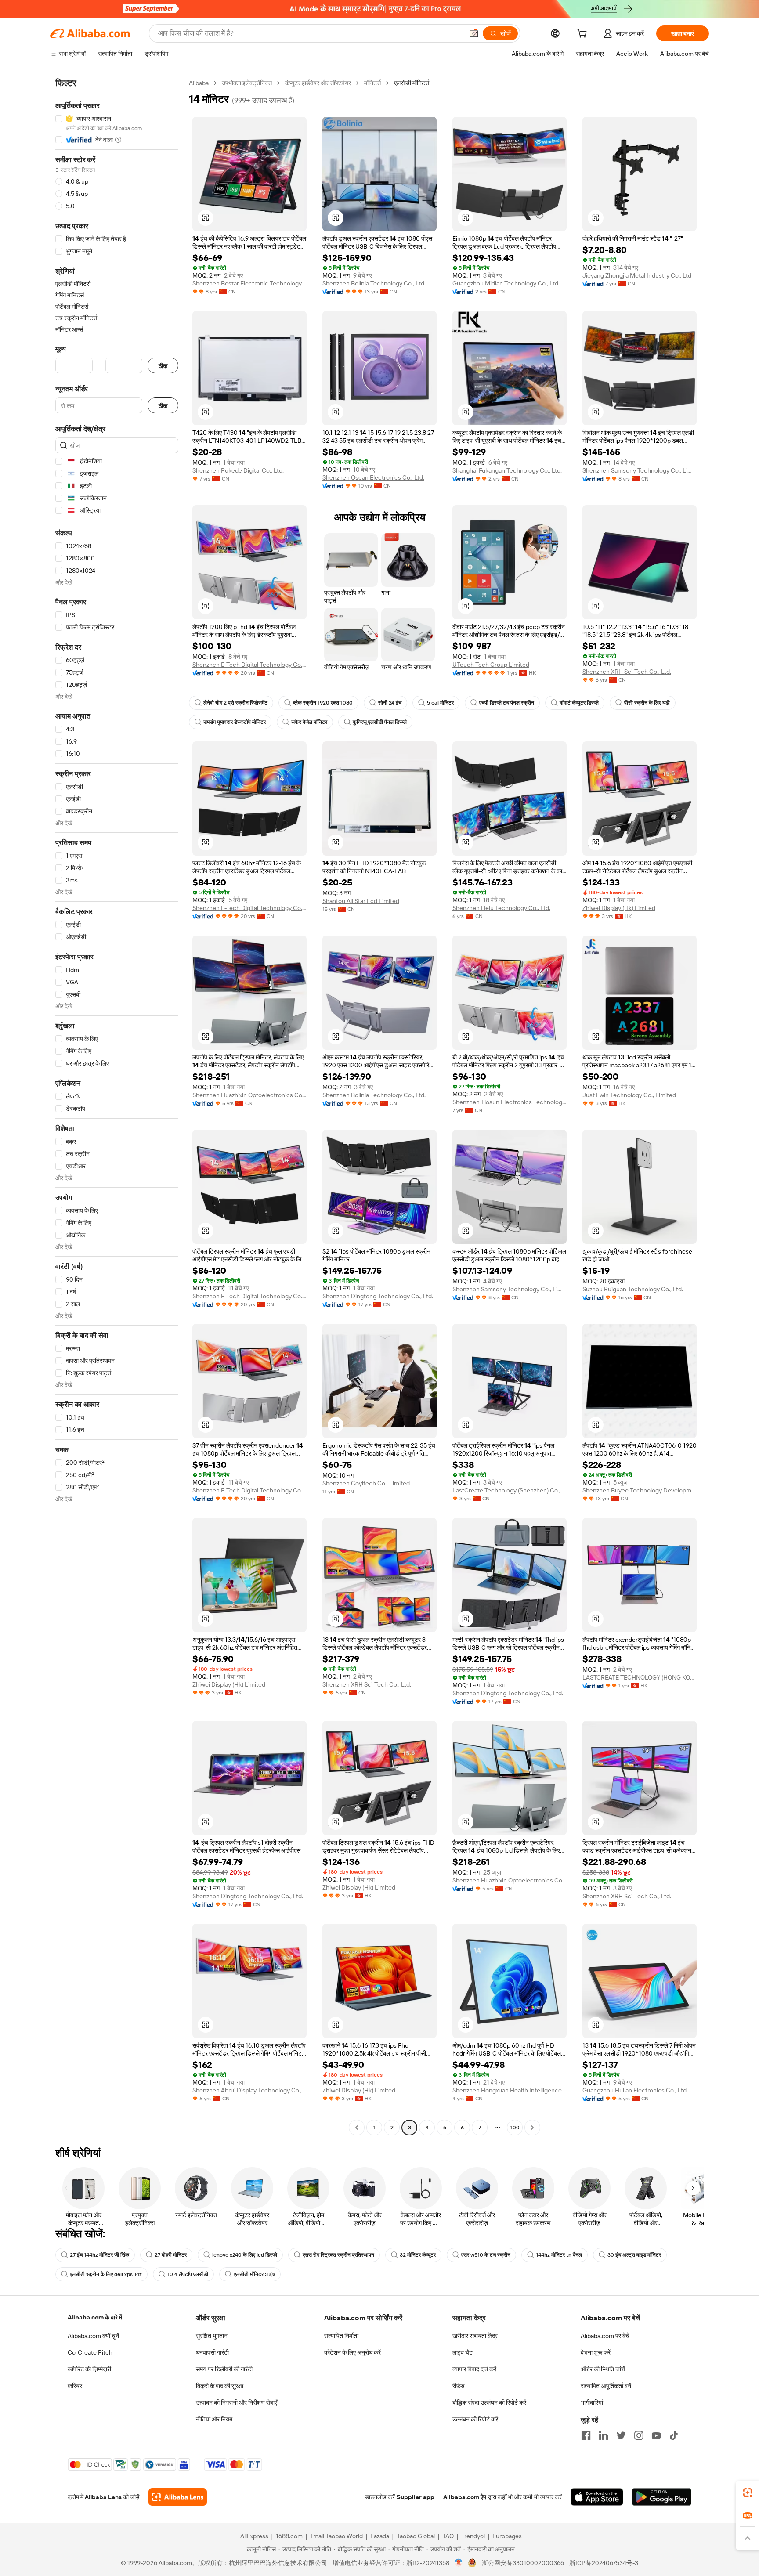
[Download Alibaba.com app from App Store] (597, 2497)
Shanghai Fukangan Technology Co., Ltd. (507, 470)
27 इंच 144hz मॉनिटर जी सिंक (99, 2255)
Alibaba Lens (103, 2497)
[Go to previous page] (357, 2128)
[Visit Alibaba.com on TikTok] (674, 2435)
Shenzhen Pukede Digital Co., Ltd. (238, 470)
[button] (474, 33)
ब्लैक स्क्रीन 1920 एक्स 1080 (323, 703)
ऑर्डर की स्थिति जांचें (603, 2369)
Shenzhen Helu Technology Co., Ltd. (501, 908)
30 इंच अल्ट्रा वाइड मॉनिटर (634, 2255)
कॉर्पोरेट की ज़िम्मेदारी (89, 2369)
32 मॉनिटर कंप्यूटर (418, 2255)
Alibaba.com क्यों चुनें (93, 2336)
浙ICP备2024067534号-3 (604, 2563)
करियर (75, 2386)
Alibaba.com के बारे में (95, 2317)
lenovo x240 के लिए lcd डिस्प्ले (245, 2255)
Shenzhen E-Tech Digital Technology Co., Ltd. (249, 665)
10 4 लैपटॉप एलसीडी (188, 2274)
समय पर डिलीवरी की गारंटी (224, 2369)
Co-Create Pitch (90, 2352)
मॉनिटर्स (372, 83)
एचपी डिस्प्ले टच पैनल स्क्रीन (507, 703)
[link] (748, 2493)
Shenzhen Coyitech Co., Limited (366, 1483)
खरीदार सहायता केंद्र (475, 2336)
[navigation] (117, 1106)
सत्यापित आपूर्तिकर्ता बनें (606, 2386)
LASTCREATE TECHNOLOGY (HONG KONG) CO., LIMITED (640, 1677)
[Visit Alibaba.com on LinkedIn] (604, 2435)
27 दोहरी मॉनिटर (171, 2255)
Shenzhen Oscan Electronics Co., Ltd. (373, 477)
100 (515, 2128)
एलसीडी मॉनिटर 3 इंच (254, 2274)
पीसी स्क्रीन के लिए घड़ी (647, 703)
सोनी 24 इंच (390, 703)
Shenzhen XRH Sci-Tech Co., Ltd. (627, 672)
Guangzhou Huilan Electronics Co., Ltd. (635, 2090)
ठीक (163, 366)
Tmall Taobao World (336, 2536)
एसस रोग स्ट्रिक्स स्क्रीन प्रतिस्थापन (338, 2255)
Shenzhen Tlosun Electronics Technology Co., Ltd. (510, 1102)
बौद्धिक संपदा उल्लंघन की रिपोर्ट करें (489, 2403)
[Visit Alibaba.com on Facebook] (586, 2435)
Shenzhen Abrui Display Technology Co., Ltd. (249, 2090)
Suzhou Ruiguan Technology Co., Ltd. (633, 1289)
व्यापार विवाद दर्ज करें (474, 2369)
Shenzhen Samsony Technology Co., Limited (640, 470)
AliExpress (254, 2536)
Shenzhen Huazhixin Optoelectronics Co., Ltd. (249, 1095)
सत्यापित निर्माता (341, 2336)
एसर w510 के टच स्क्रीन (486, 2255)
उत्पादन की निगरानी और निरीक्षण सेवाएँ (237, 2403)
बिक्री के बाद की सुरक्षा (220, 2386)
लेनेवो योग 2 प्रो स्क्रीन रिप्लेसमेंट (235, 703)
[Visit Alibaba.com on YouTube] (656, 2435)
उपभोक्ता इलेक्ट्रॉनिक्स (247, 83)
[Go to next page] (532, 2128)
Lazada (380, 2536)
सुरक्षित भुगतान (212, 2336)
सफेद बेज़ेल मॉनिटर (309, 722)
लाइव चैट (463, 2352)
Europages (507, 2536)
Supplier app (416, 2497)
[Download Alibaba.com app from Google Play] (662, 2497)
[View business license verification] (459, 2563)
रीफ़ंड (459, 2386)
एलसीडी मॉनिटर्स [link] (412, 83)
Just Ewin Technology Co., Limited (629, 1095)
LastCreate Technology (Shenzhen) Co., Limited (510, 1490)
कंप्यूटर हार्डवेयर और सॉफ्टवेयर (318, 83)
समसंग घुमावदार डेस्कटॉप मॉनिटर (235, 722)
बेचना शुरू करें (596, 2352)
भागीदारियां (592, 2403)
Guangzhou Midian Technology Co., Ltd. (506, 283)
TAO (448, 2536)
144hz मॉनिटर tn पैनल (559, 2255)
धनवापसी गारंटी (212, 2352)
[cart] (584, 35)
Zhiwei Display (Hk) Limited (619, 908)
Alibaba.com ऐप (465, 2497)
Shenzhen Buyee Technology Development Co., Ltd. (640, 1490)
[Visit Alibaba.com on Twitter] (621, 2435)
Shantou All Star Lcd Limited (361, 901)
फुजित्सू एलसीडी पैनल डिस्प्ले (380, 722)
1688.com (289, 2536)
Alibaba (199, 83)
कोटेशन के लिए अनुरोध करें (352, 2352)
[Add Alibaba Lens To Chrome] (178, 2497)
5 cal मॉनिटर (440, 703)
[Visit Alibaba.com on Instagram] (639, 2435)
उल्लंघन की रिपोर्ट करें (475, 2419)
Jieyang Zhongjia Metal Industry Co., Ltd (637, 275)
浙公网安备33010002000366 (523, 2563)
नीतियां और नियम (214, 2419)
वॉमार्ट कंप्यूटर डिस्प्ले (579, 703)
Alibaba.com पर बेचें (605, 2336)
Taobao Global (416, 2536)
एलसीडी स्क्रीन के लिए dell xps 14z (106, 2274)
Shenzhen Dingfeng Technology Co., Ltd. (378, 1296)
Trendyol (473, 2536)
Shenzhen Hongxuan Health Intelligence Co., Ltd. (510, 2090)
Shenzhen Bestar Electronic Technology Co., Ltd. (249, 283)
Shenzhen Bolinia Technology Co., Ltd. (374, 283)
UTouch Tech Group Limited (491, 665)
